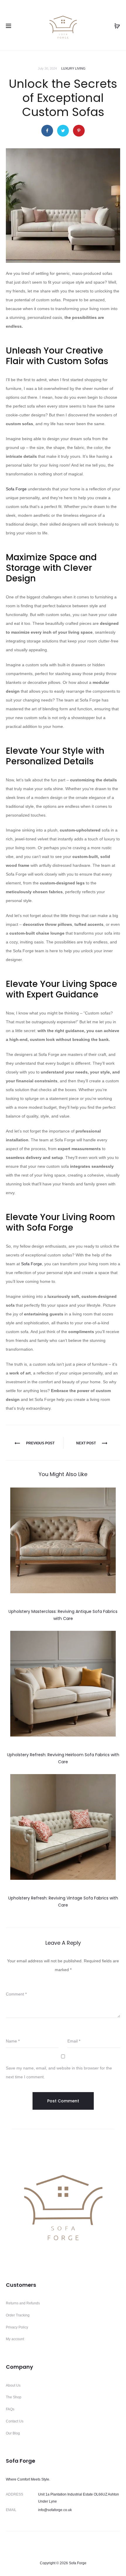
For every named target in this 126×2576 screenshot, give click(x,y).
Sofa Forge (16, 489)
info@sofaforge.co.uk (55, 2510)
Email (74, 2041)
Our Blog (13, 2433)
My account (15, 2339)
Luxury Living (73, 68)
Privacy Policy (17, 2327)
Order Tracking (18, 2315)
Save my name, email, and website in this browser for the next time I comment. (59, 2072)
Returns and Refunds (23, 2303)
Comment (16, 1994)
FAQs (10, 2409)
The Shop (14, 2397)
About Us (13, 2385)
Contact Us (15, 2421)
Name (13, 2041)
